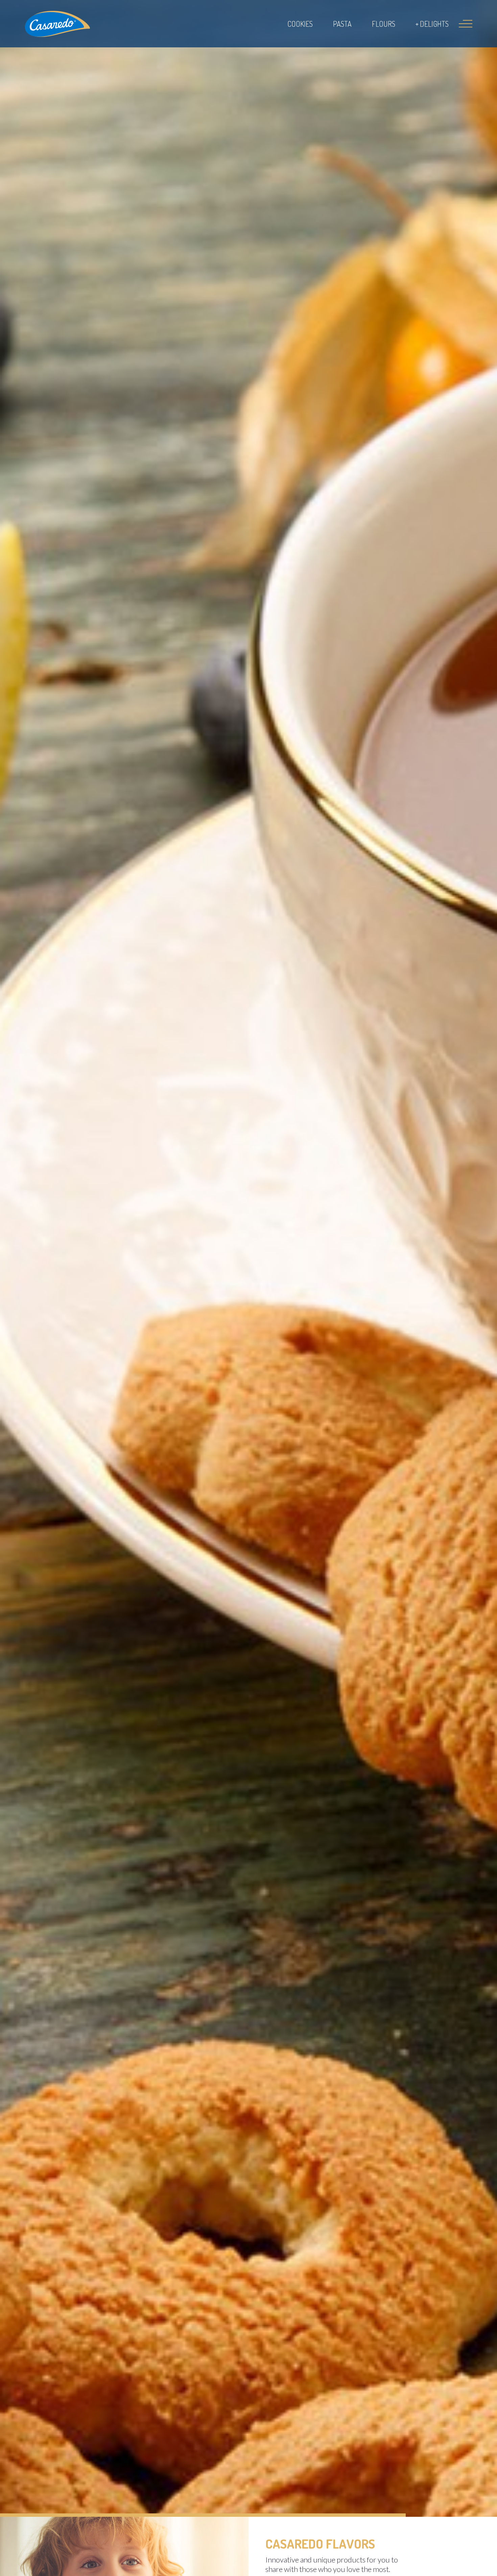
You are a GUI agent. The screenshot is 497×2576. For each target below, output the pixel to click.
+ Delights (432, 24)
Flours (384, 24)
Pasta (342, 24)
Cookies (300, 24)
